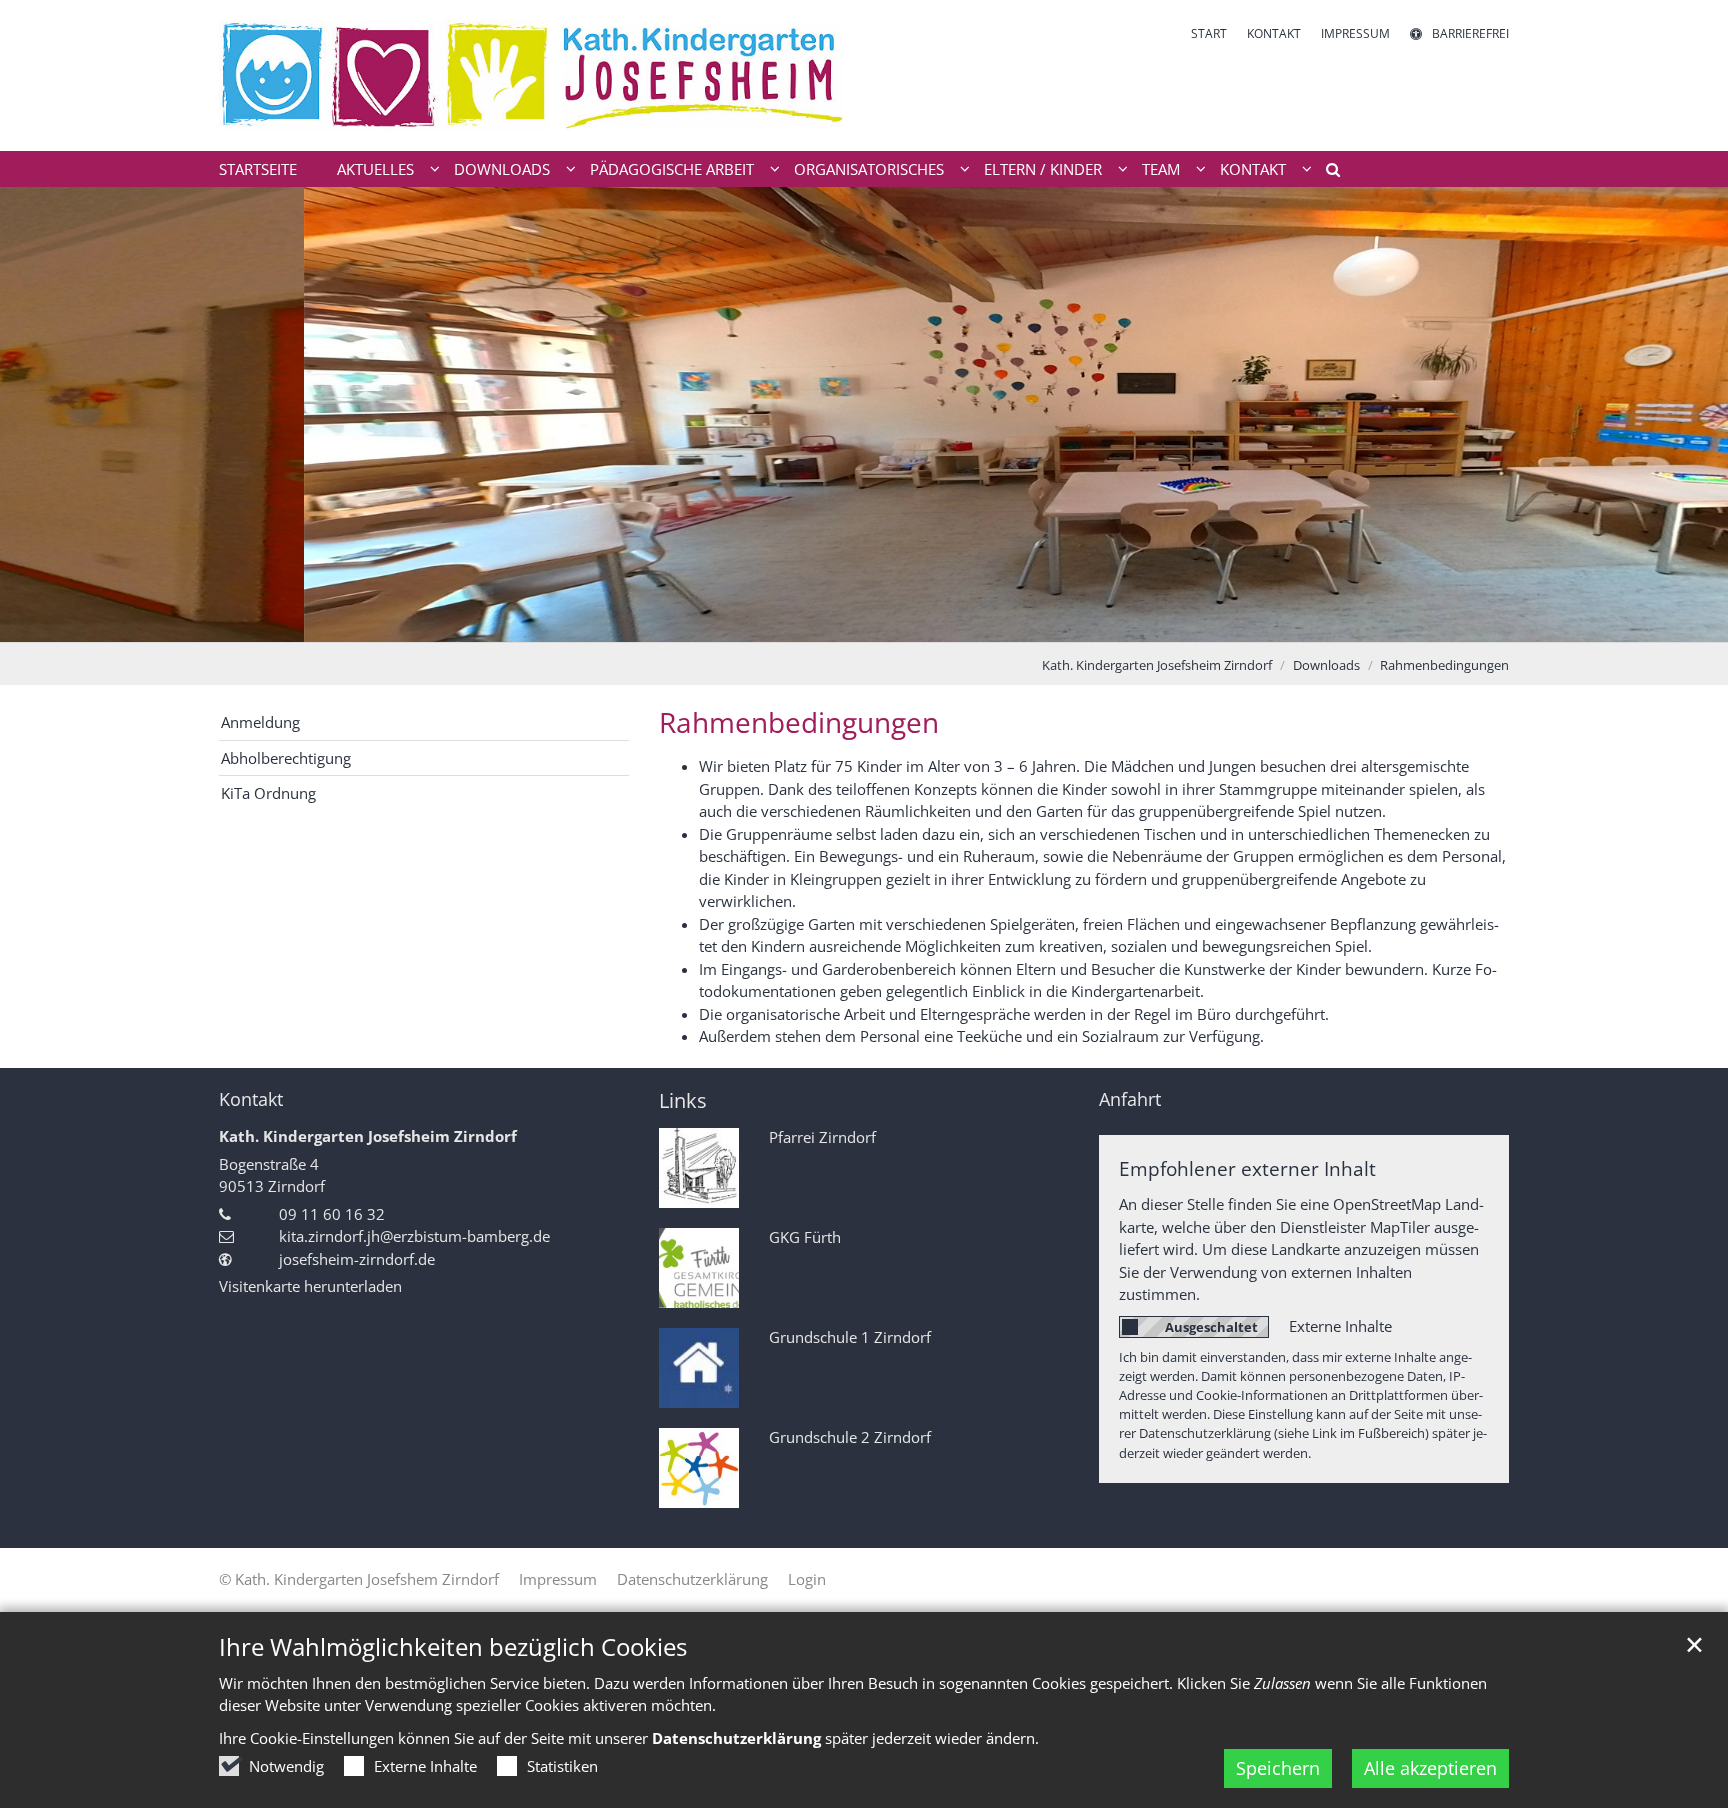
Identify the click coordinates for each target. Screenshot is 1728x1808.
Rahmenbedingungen (1444, 665)
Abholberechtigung (286, 758)
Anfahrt (1130, 1099)
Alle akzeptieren (1430, 1768)
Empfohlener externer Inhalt (1247, 1168)
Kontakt (251, 1099)
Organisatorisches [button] (869, 169)
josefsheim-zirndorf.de (357, 1259)
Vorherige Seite (40, 414)
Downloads (1326, 665)
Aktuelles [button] (375, 169)
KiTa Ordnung (268, 793)
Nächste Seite (1688, 414)
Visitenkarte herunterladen (310, 1286)
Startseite (258, 169)
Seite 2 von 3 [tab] (864, 622)
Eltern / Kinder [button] (1043, 169)
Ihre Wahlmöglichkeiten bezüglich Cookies (453, 1647)
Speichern (1278, 1768)
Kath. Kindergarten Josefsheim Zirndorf (1157, 665)
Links (683, 1100)
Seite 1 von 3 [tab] (829, 622)
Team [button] (1161, 169)
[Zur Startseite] (534, 75)
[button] (1326, 173)
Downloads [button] (502, 169)
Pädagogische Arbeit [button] (672, 169)
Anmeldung (260, 722)
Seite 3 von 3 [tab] (899, 622)
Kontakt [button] (1253, 169)
